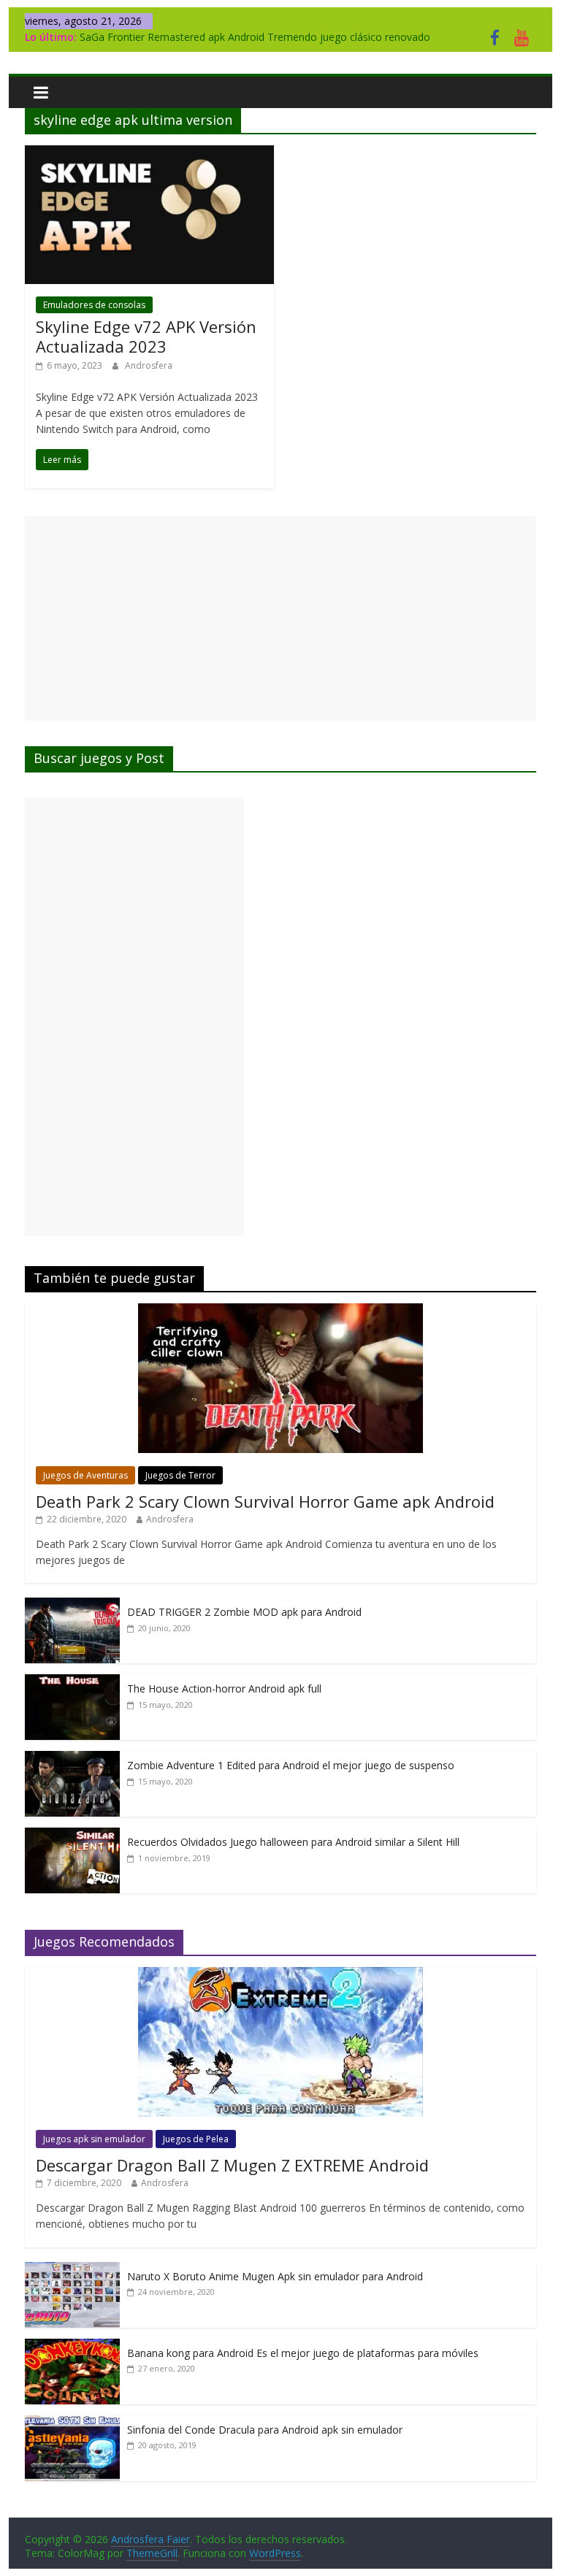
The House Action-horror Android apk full (224, 1688)
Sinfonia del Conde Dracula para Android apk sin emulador (265, 2430)
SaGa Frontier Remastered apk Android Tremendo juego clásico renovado (255, 37)
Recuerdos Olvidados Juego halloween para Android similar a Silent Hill (293, 1842)
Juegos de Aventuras (85, 1475)
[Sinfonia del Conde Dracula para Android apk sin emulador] (72, 2423)
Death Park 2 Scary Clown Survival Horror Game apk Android (265, 1501)
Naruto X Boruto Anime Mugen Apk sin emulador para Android (275, 2276)
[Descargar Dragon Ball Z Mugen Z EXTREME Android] (280, 1975)
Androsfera (149, 365)
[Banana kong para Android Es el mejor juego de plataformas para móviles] (72, 2346)
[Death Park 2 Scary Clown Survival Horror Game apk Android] (280, 1311)
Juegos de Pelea (196, 2139)
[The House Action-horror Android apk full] (72, 1682)
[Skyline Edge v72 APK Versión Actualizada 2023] (149, 154)
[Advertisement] (280, 618)
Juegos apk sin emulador (94, 2139)
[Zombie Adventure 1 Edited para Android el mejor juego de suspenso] (72, 1759)
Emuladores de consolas (94, 305)
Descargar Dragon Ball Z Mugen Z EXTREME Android (232, 2165)
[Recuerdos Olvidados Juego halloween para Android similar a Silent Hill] (72, 1835)
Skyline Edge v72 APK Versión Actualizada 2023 (146, 336)
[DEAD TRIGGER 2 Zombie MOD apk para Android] (72, 1605)
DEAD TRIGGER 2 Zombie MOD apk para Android (244, 1612)
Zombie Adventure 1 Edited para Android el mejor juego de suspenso (291, 1765)
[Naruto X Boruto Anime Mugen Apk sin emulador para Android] (72, 2270)
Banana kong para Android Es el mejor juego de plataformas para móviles (303, 2353)
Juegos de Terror (180, 1475)
